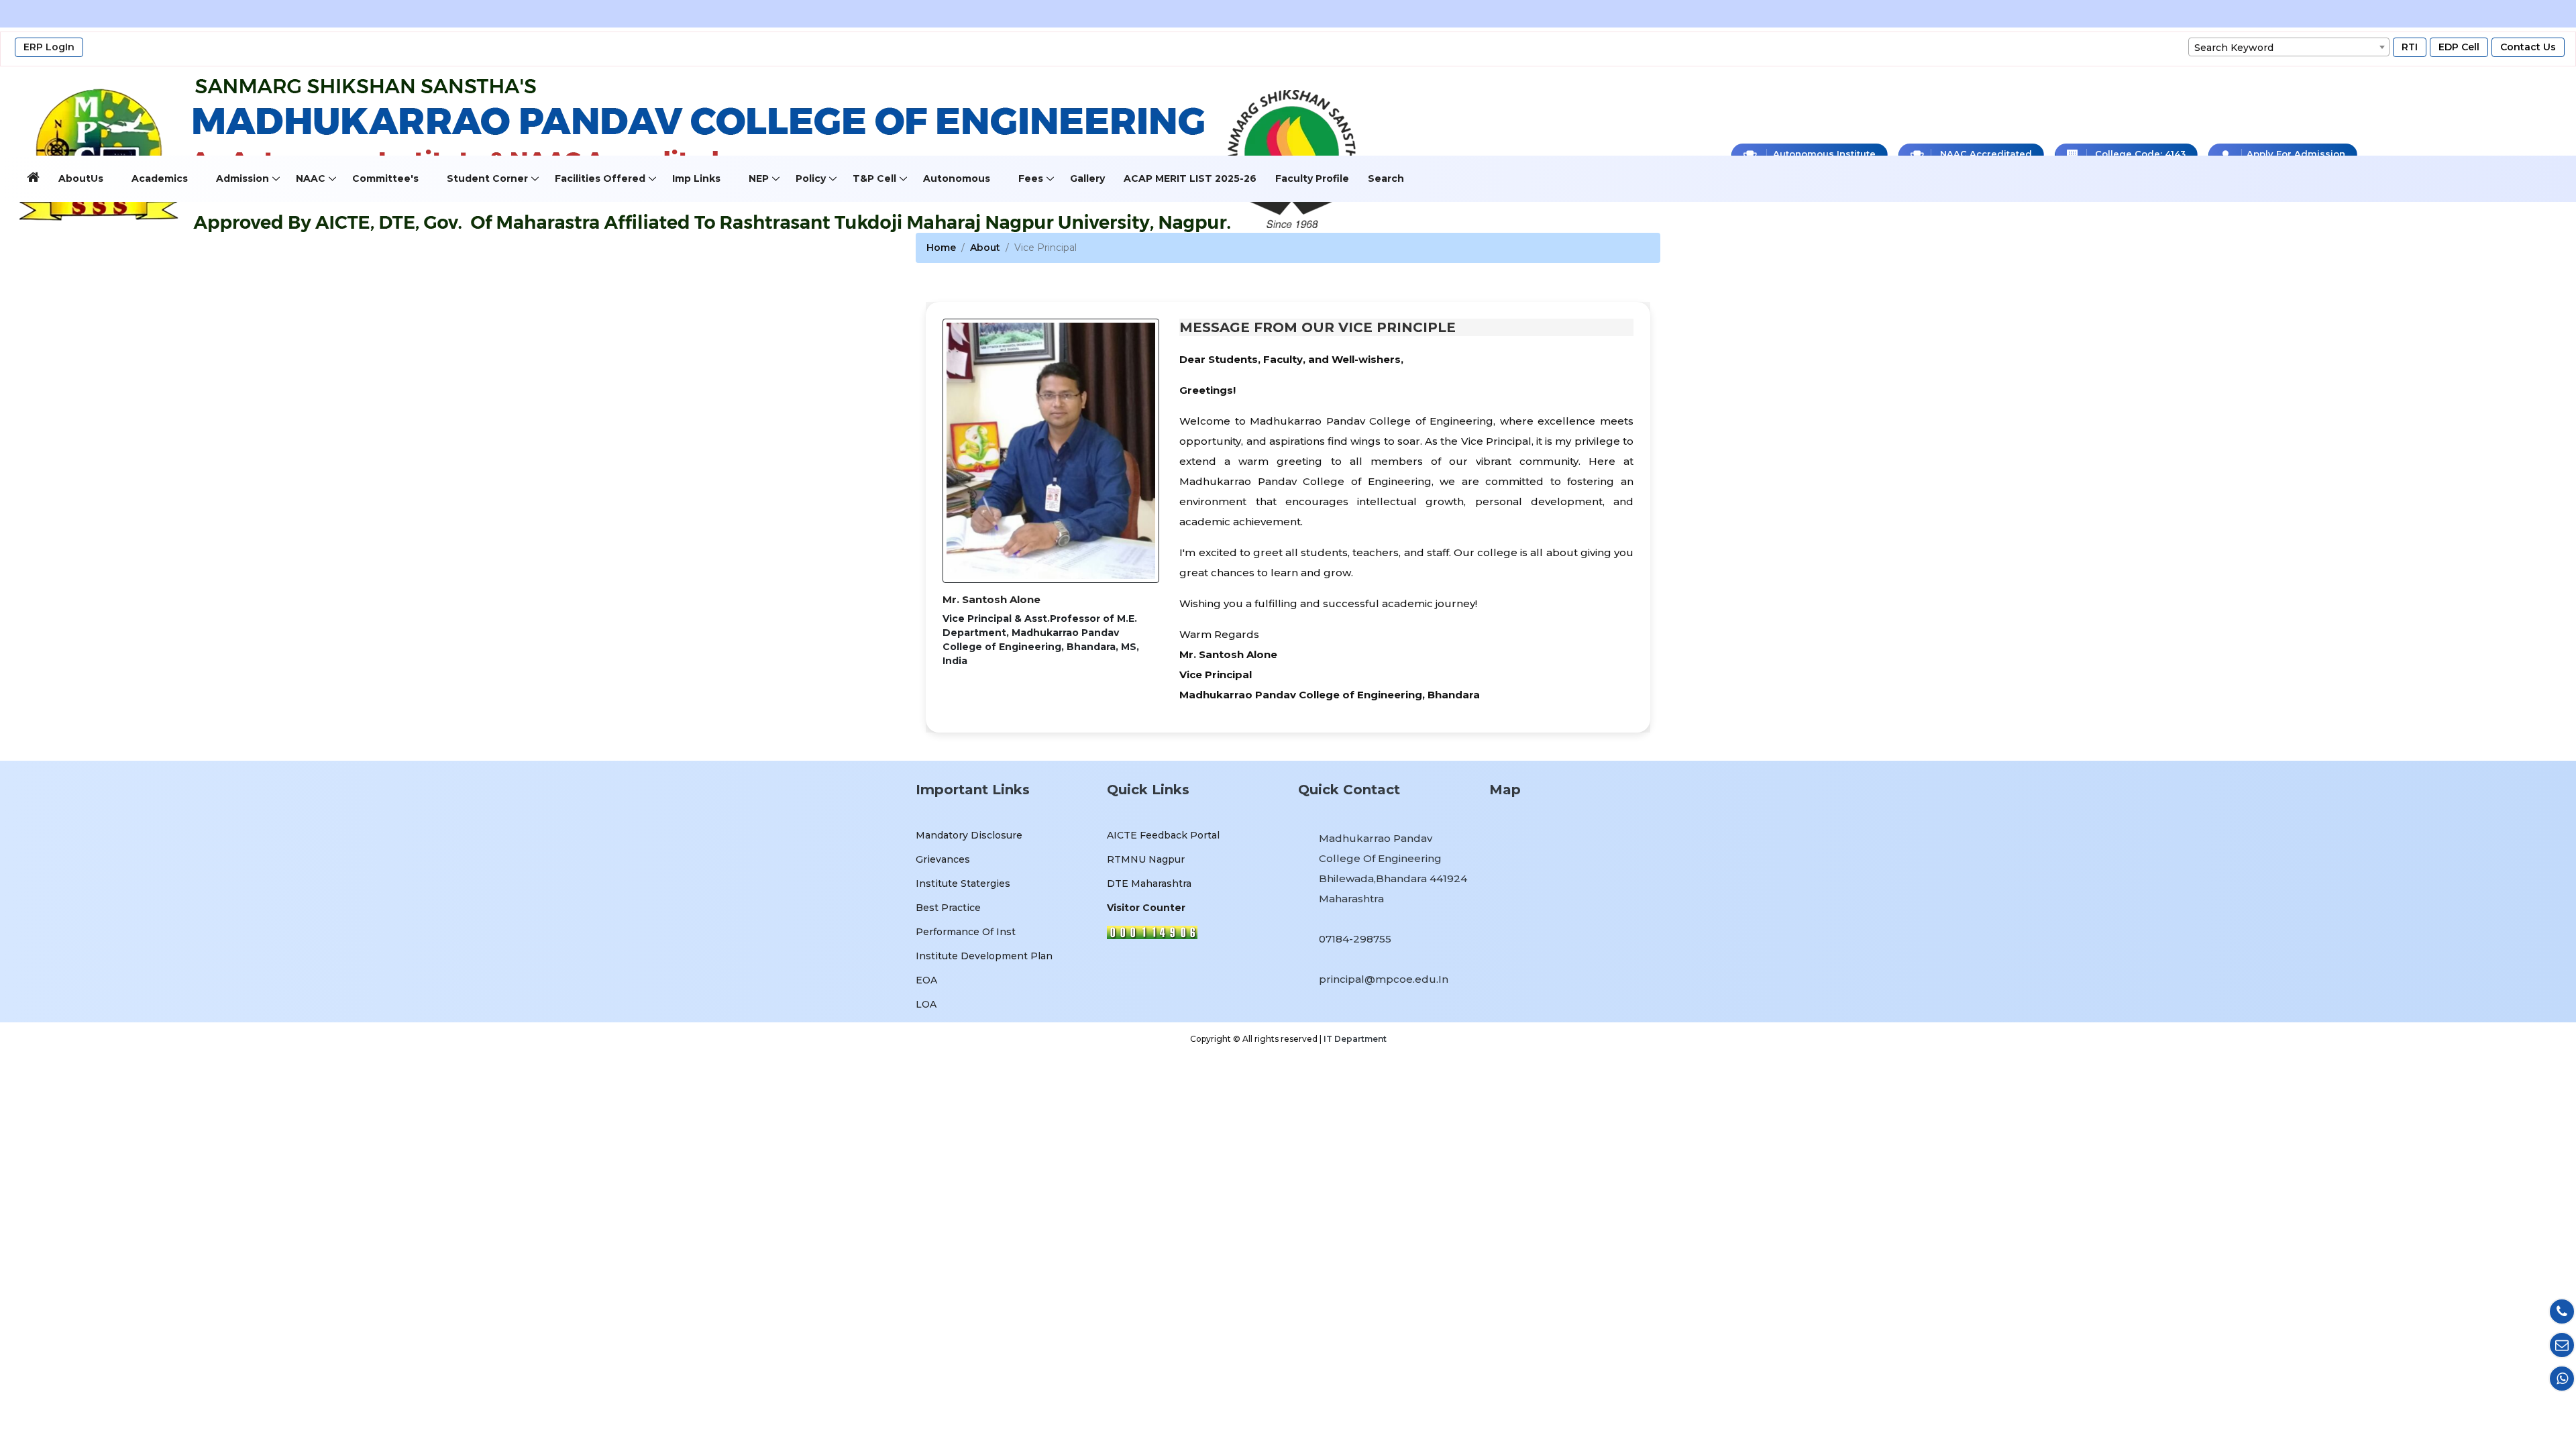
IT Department (1355, 1039)
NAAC (311, 178)
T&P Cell (874, 178)
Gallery (1087, 178)
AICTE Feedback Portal (1163, 835)
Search (1386, 178)
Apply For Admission (2295, 154)
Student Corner (487, 178)
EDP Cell (2459, 47)
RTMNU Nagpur (1146, 859)
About (985, 248)
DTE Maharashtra (1149, 883)
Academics (160, 178)
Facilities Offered (600, 178)
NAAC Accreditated (1985, 154)
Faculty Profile (1312, 178)
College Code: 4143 (2139, 154)
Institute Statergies (963, 883)
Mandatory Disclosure (969, 835)
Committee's (385, 178)
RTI (2410, 47)
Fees (1031, 178)
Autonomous (957, 178)
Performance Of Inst (966, 932)
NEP (759, 178)
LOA (926, 1004)
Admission (243, 178)
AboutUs (81, 178)
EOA (926, 980)
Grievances (943, 859)
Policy (811, 178)
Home (941, 248)
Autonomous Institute (1823, 154)
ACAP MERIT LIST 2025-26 (1190, 178)
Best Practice (948, 908)
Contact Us (2528, 47)
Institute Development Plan (984, 956)
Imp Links (696, 178)
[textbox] (2289, 48)
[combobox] (2289, 47)
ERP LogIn (49, 47)
